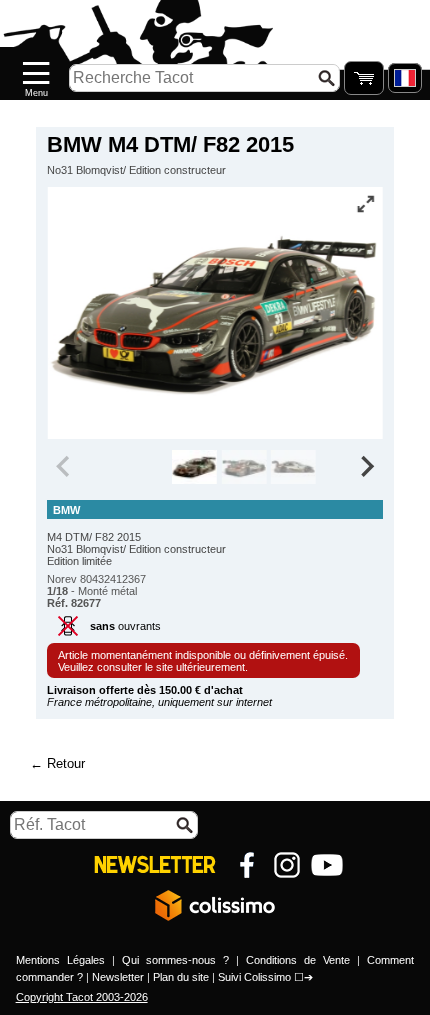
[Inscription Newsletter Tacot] (155, 865)
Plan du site (181, 977)
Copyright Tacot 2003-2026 (82, 997)
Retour (66, 763)
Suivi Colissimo (254, 977)
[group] (194, 467)
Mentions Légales (60, 960)
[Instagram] (287, 865)
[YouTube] (327, 865)
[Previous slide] (64, 467)
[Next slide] (366, 467)
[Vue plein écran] (366, 204)
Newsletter (118, 977)
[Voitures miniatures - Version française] (405, 78)
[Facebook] (247, 865)
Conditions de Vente (298, 960)
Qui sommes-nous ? (175, 960)
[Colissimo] (215, 905)
